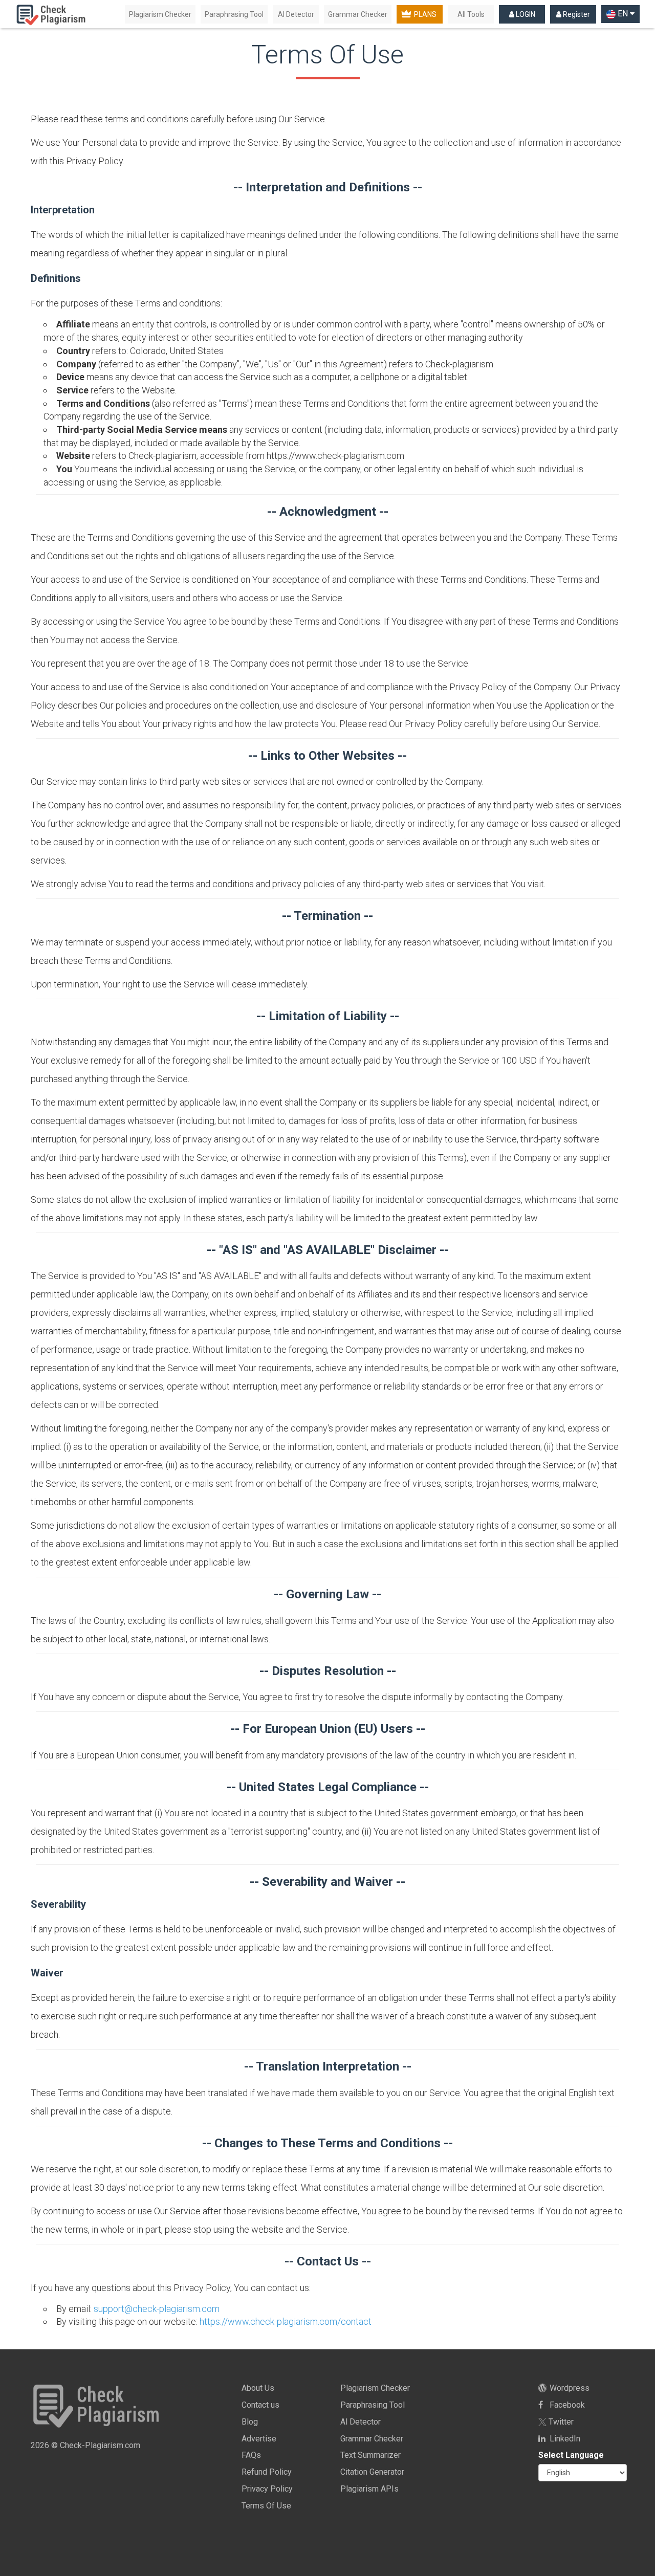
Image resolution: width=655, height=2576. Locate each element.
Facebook (566, 2405)
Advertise (259, 2439)
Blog (250, 2422)
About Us (258, 2388)
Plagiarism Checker (160, 14)
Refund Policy (267, 2472)
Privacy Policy (267, 2489)
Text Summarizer (370, 2455)
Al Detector (296, 14)
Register (576, 14)
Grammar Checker (358, 14)
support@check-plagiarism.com (157, 2309)
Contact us (260, 2405)
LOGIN (525, 14)
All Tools (471, 14)
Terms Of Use (266, 2506)
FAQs (251, 2455)
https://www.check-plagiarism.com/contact (286, 2321)
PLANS (425, 14)
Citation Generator (372, 2472)
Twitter (560, 2422)
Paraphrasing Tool (234, 14)
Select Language (571, 2455)
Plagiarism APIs (369, 2489)
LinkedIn (564, 2439)
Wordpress (569, 2388)
